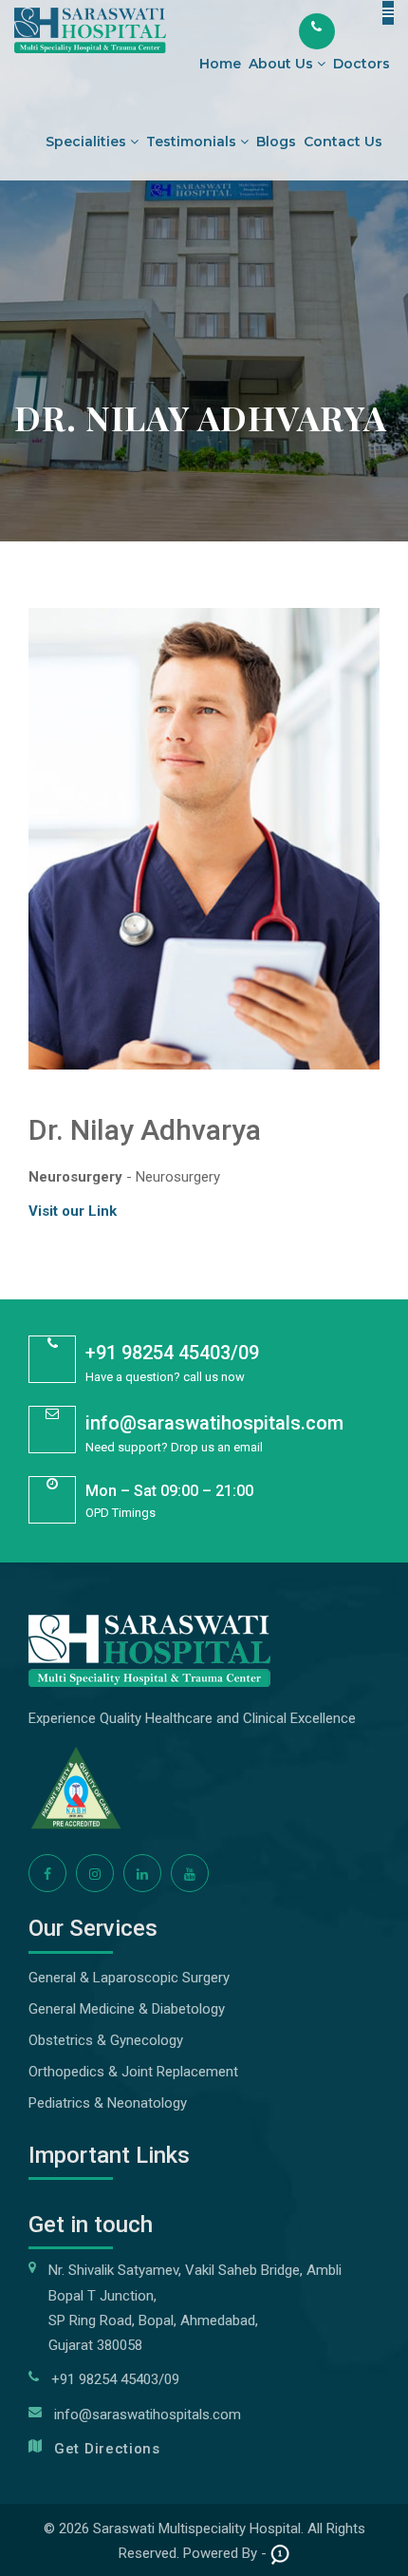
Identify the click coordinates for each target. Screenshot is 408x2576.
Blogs (276, 142)
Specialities (88, 142)
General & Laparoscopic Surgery (129, 1978)
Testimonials (193, 142)
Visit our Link (73, 1211)
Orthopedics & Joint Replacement (133, 2072)
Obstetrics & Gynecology (106, 2040)
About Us (283, 64)
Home (220, 64)
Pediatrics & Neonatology (108, 2103)
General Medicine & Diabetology (127, 2009)
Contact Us (343, 142)
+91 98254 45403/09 (172, 1353)
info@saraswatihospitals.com (214, 1423)
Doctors (362, 64)
